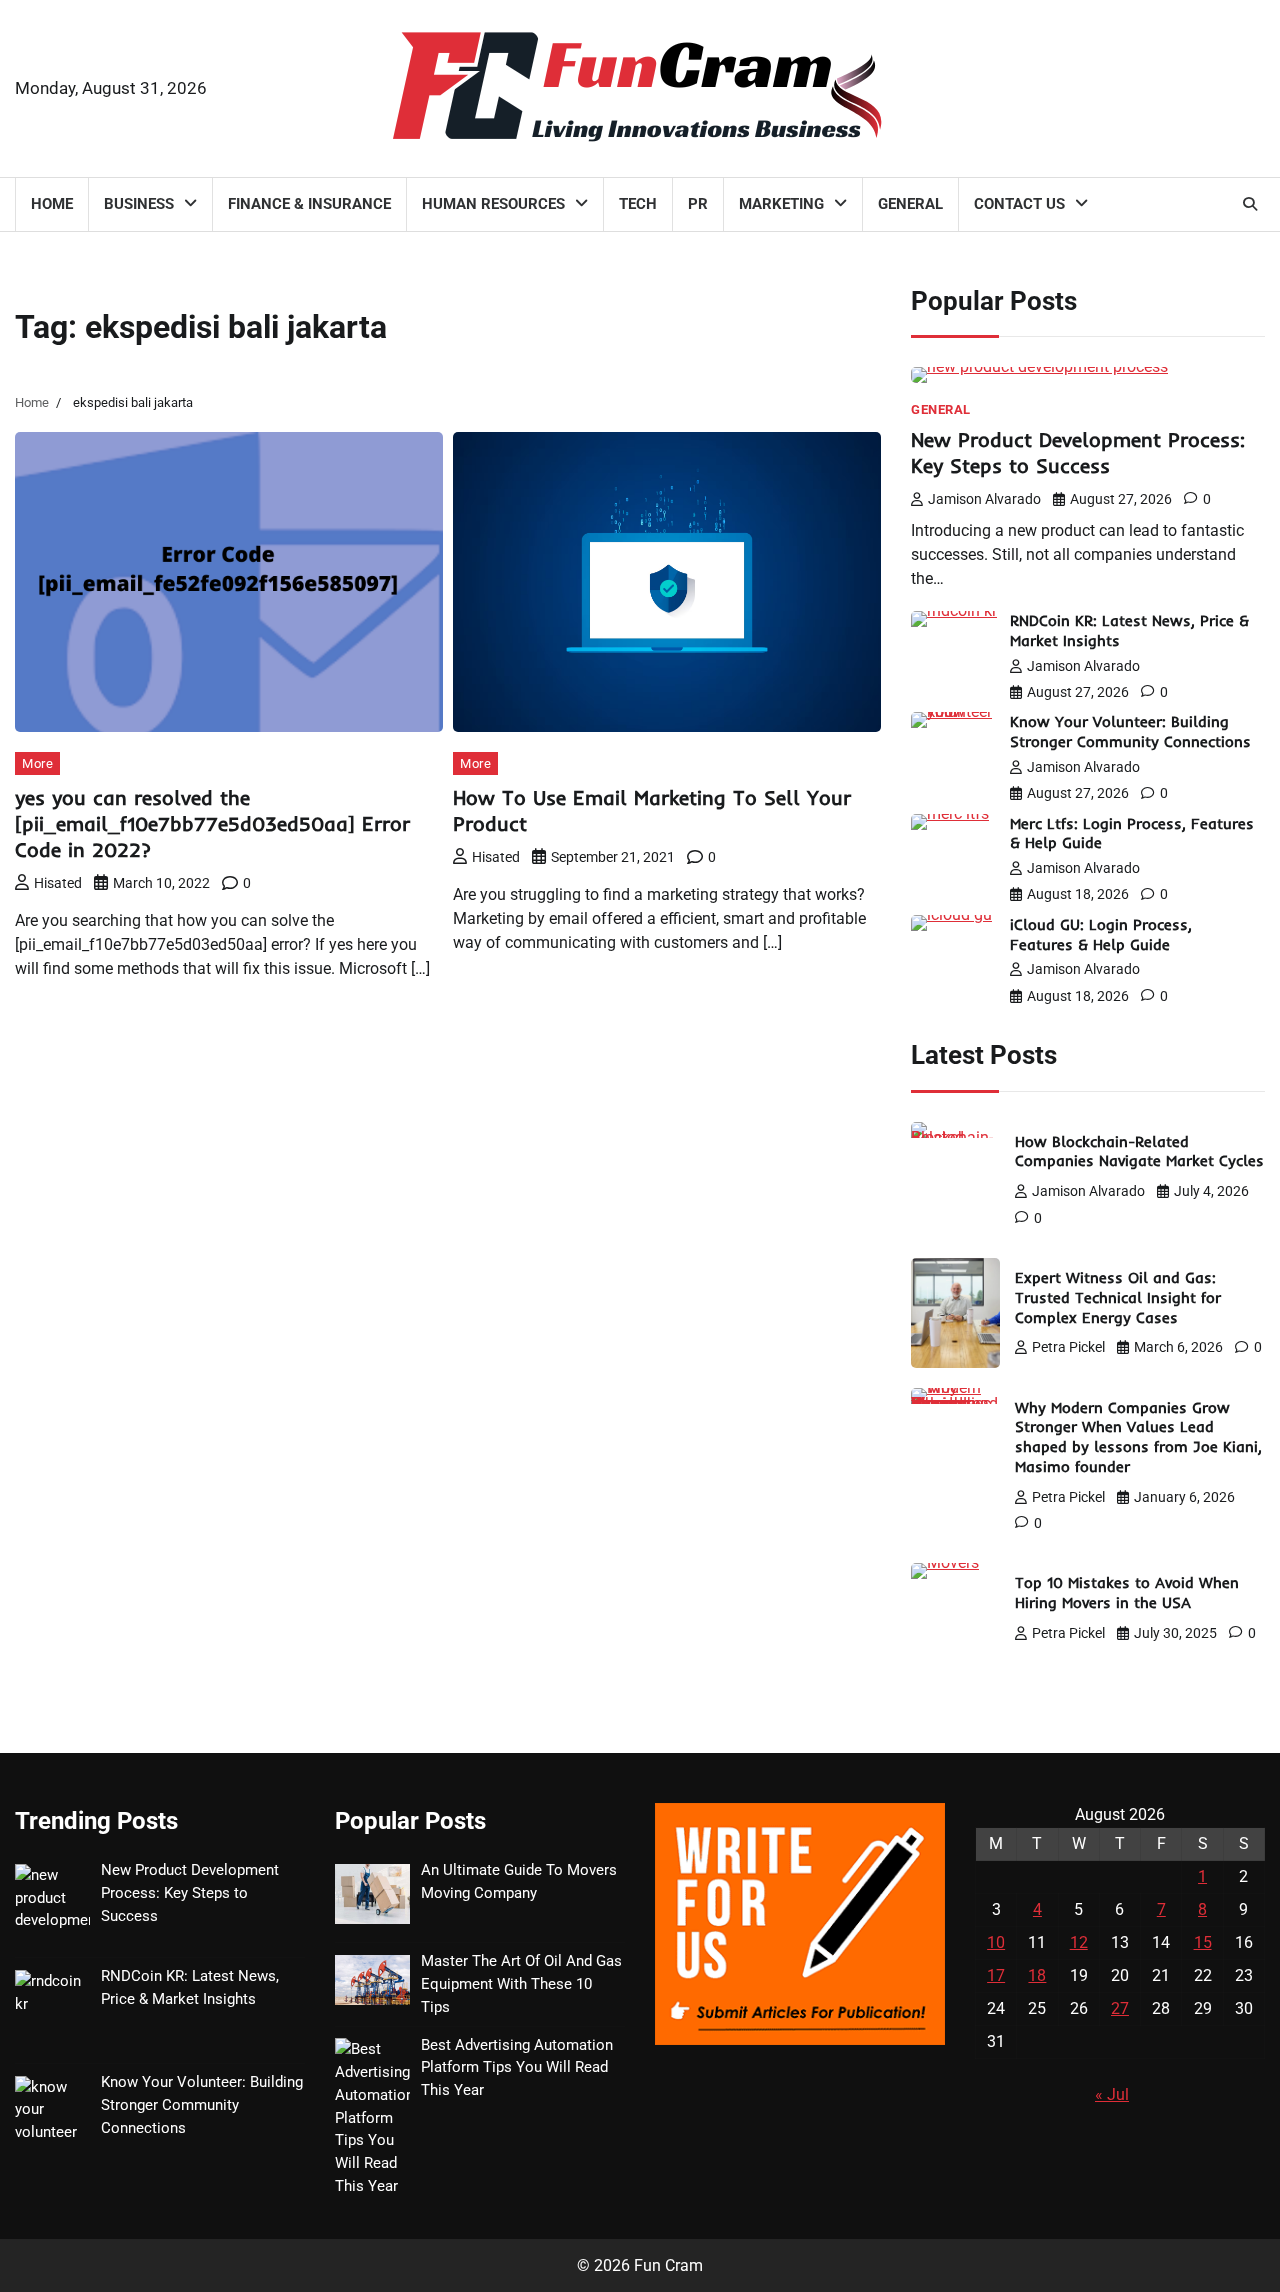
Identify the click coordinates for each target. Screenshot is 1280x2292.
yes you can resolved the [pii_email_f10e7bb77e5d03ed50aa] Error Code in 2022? (212, 823)
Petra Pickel (1068, 1347)
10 (996, 1942)
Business (139, 204)
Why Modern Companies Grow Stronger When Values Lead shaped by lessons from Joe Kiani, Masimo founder (1138, 1437)
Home (52, 204)
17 (996, 1975)
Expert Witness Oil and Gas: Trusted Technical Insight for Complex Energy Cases (1118, 1297)
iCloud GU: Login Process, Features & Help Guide (1101, 934)
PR (698, 204)
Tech (638, 204)
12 (1079, 1942)
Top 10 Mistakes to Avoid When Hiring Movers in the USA (1127, 1592)
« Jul (1112, 2094)
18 (1037, 1975)
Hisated (58, 883)
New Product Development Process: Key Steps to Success (1078, 452)
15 (1203, 1942)
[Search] (1250, 204)
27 (1120, 2008)
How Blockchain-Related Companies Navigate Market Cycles (1139, 1151)
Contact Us (1019, 204)
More (37, 763)
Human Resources (493, 204)
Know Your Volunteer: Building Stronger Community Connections (1130, 731)
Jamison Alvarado (984, 499)
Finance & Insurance (309, 204)
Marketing (781, 204)
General (910, 204)
